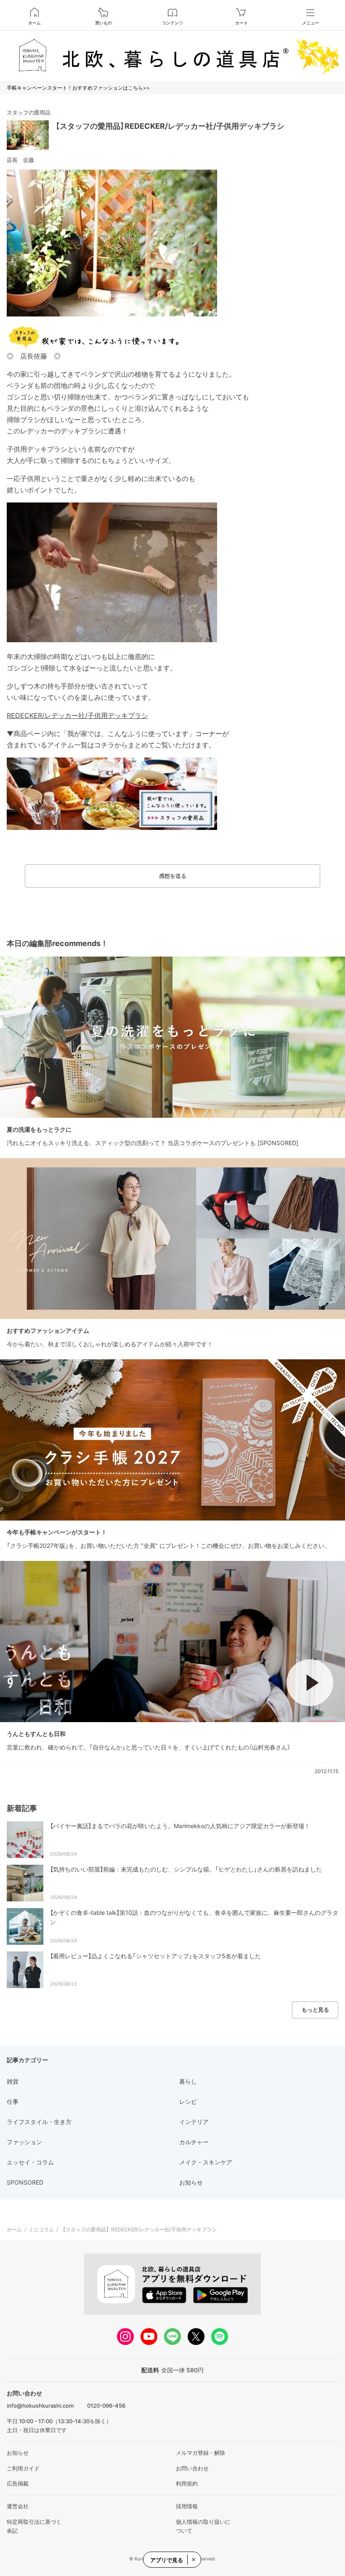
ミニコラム (41, 2229)
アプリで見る (167, 2560)
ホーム (34, 23)
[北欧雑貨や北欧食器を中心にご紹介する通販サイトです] (172, 56)
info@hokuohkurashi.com (40, 2406)
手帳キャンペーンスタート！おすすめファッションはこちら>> (78, 88)
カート (241, 23)
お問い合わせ (192, 2468)
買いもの (103, 23)
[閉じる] (193, 2560)
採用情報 (187, 2506)
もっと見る (315, 2010)
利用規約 (187, 2483)
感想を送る (173, 876)
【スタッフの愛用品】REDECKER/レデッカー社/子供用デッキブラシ (170, 126)
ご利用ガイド (23, 2468)
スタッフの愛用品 (29, 112)
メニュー (310, 23)
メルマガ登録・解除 (200, 2453)
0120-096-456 (106, 2406)
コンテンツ (172, 23)
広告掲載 (18, 2483)
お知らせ (18, 2453)
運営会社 (18, 2506)
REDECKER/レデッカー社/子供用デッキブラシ (77, 715)
